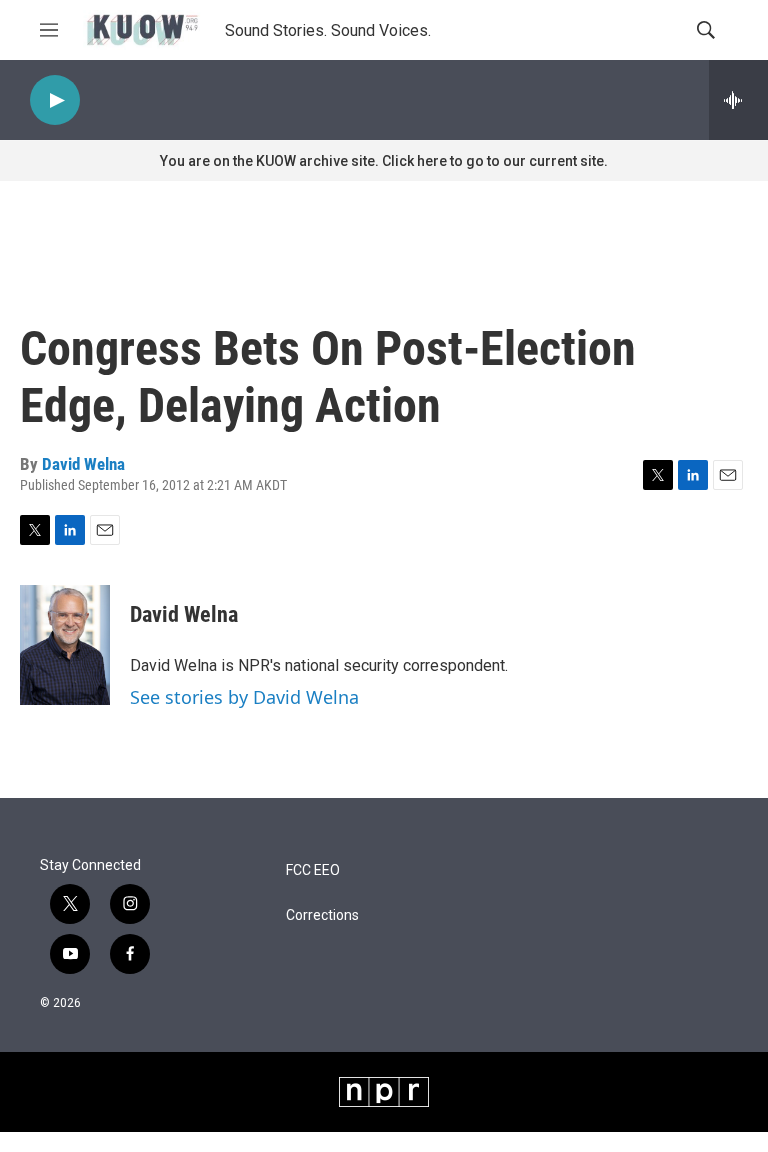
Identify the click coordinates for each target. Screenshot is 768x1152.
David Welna (83, 464)
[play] (55, 100)
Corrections (322, 915)
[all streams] (738, 100)
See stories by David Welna (244, 697)
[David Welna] (65, 645)
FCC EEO (313, 870)
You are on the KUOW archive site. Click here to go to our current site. (384, 161)
